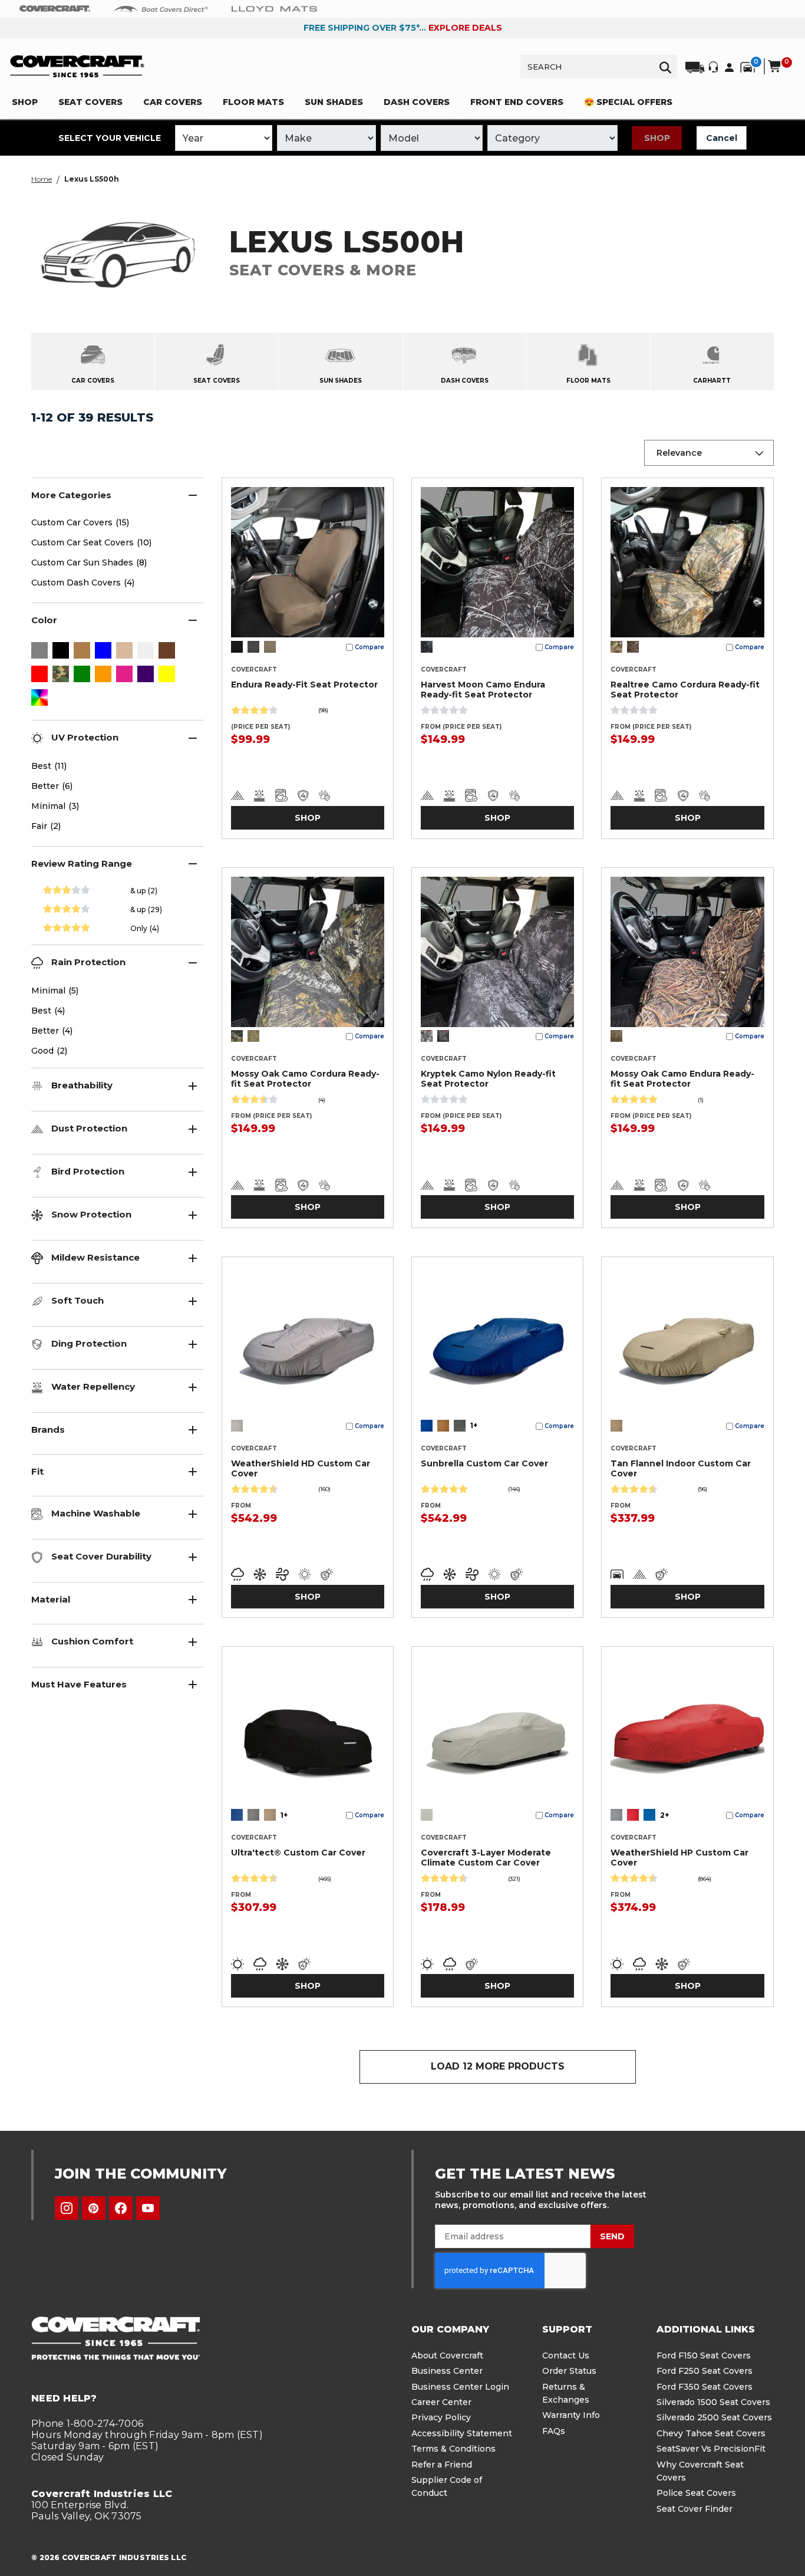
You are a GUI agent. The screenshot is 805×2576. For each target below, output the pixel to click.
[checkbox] (39, 652)
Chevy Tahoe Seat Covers (711, 2433)
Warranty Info (571, 2415)
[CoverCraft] (55, 9)
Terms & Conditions (453, 2449)
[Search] (665, 67)
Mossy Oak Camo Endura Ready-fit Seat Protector (682, 1079)
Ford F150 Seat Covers (704, 2355)
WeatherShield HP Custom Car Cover (679, 1858)
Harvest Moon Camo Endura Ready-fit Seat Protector (483, 690)
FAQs (554, 2431)
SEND (612, 2236)
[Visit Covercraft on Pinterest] (94, 2208)
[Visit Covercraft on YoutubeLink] (148, 2208)
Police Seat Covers (696, 2493)
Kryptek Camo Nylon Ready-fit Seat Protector (488, 1079)
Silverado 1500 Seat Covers (713, 2402)
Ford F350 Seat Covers (705, 2387)
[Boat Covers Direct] (161, 8)
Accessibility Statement (462, 2433)
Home (42, 179)
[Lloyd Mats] (274, 8)
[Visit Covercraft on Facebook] (121, 2208)
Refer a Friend (442, 2465)
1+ (474, 1425)
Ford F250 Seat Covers (705, 2371)
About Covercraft (447, 2355)
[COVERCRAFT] (77, 66)
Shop (657, 138)
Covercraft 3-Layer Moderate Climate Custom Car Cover (486, 1858)
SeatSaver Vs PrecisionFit (711, 2449)
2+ (664, 1815)
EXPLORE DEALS (465, 28)
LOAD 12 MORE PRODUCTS (498, 2066)
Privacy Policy (441, 2417)
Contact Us (566, 2355)
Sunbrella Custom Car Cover (484, 1463)
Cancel (722, 138)
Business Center (447, 2371)
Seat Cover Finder (695, 2509)
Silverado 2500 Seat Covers (714, 2417)
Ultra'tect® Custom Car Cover (298, 1853)
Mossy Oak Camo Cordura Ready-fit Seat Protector (305, 1079)
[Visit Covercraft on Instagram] (67, 2208)
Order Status (569, 2371)
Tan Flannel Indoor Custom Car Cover (681, 1468)
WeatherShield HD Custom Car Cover (301, 1468)
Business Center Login (460, 2387)
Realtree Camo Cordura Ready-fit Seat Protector (685, 690)
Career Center (441, 2402)
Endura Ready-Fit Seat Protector (304, 685)
